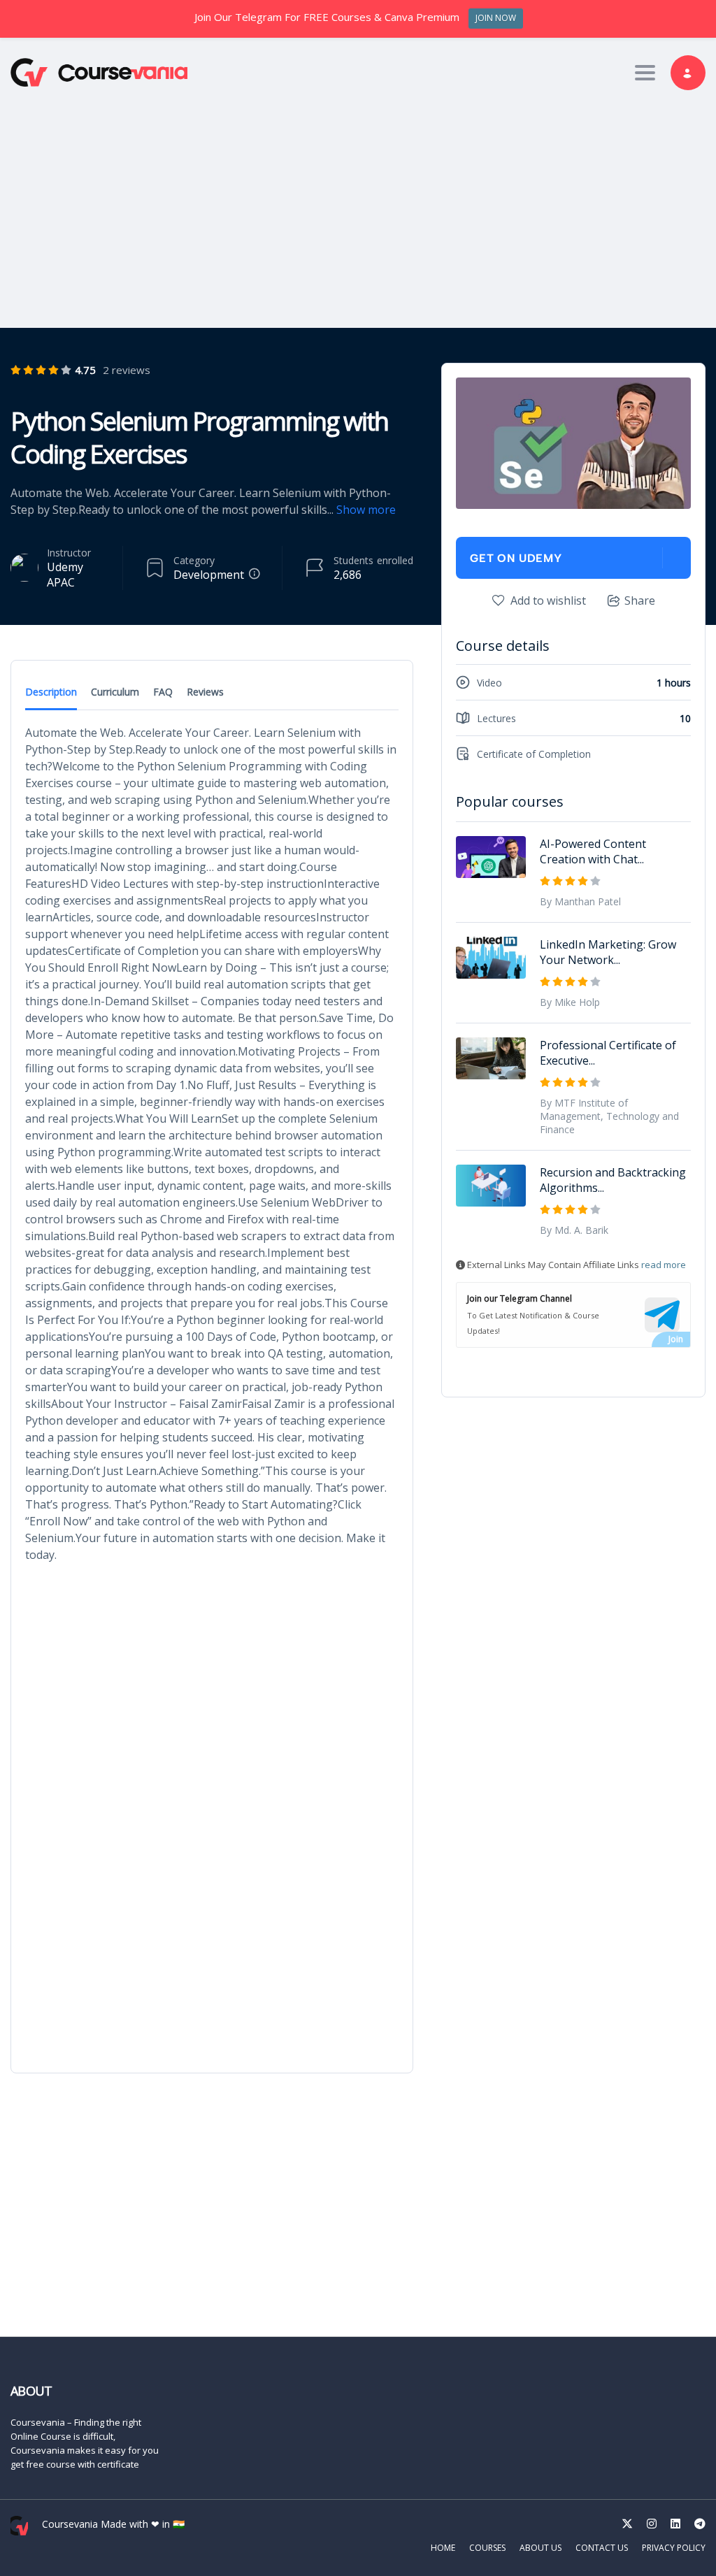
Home (443, 2548)
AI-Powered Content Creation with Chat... (593, 851)
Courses (487, 2548)
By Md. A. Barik (574, 1230)
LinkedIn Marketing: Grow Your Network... (608, 952)
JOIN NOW (496, 18)
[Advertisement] (358, 206)
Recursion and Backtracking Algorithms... (613, 1180)
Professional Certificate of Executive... (608, 1053)
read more (664, 1265)
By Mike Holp (570, 1002)
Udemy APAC (65, 575)
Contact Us (602, 2548)
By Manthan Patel (580, 901)
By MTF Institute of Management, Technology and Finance (609, 1116)
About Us (540, 2548)
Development (209, 575)
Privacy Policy (674, 2548)
